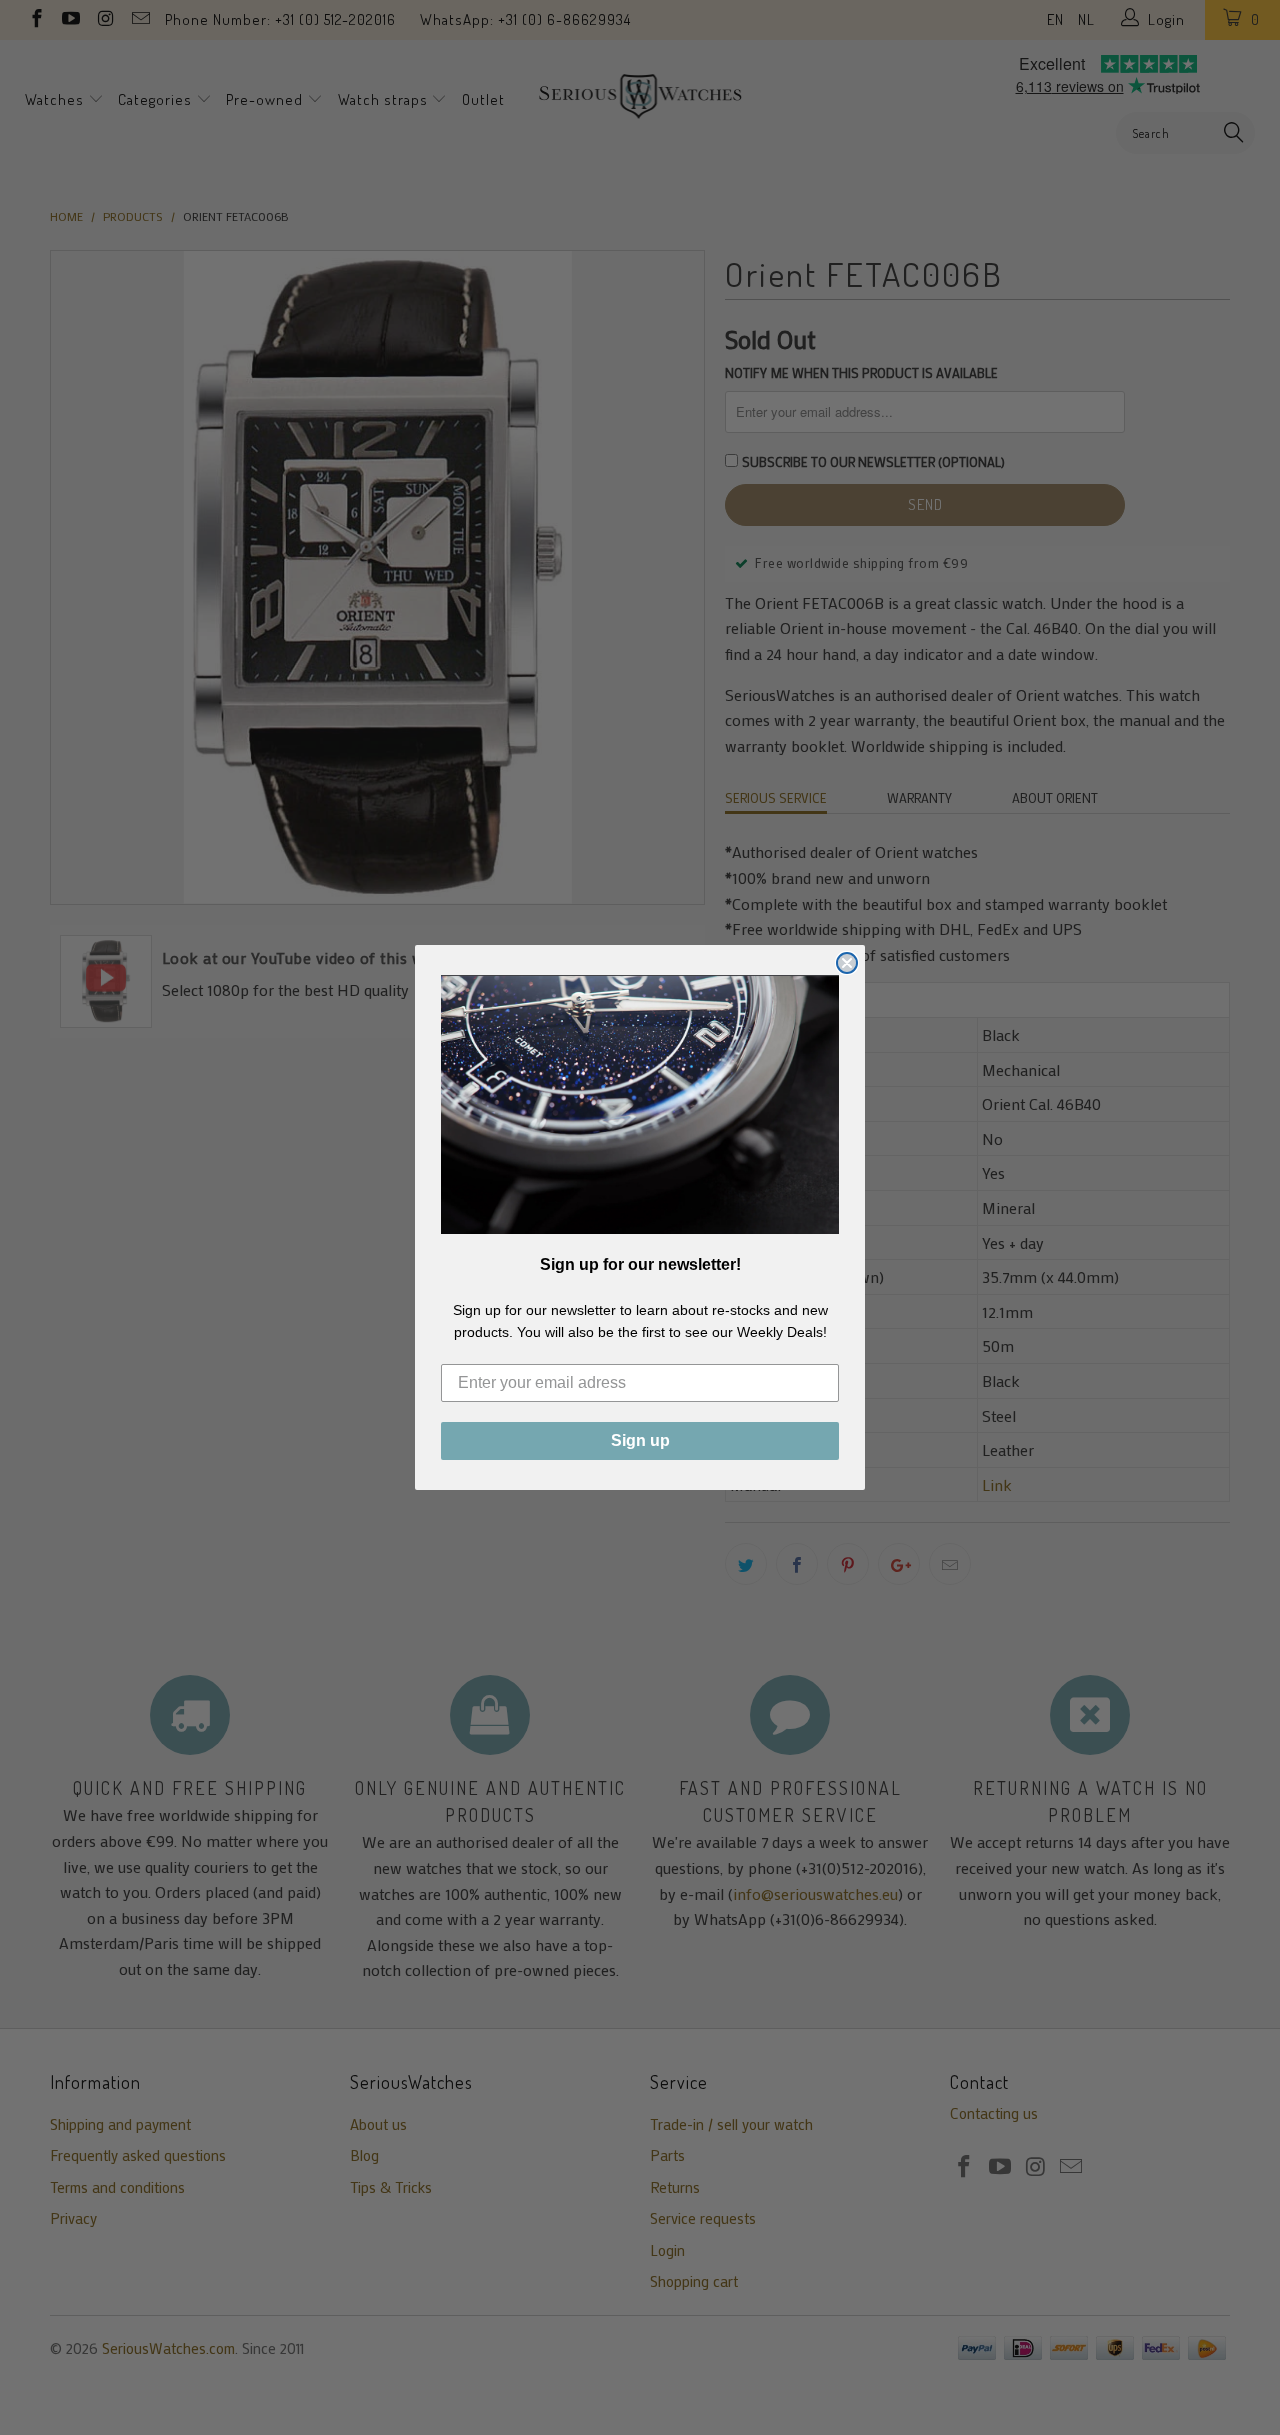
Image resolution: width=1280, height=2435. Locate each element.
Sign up (640, 1440)
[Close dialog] (847, 963)
